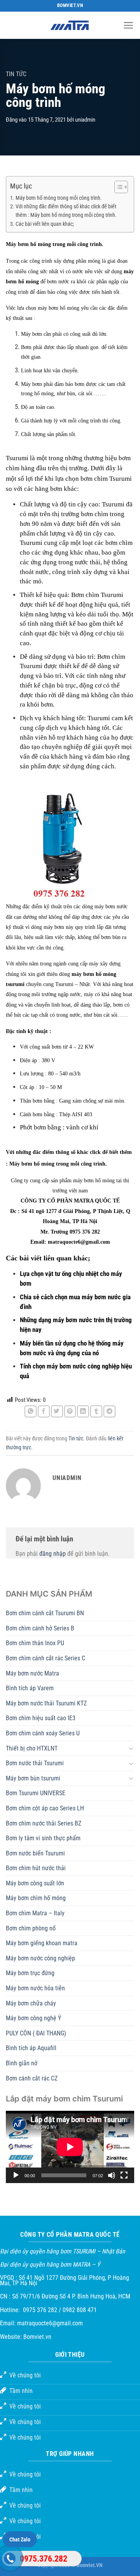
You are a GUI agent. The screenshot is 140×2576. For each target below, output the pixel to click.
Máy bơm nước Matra (32, 1673)
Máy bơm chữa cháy (31, 2003)
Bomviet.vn (37, 2337)
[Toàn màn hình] (124, 2175)
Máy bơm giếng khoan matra (42, 1943)
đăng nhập (52, 1554)
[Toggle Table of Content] (117, 187)
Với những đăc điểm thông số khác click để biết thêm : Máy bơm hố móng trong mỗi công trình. (66, 211)
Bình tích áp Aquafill (31, 2048)
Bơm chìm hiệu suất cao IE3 (41, 1718)
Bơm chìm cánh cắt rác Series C (45, 1658)
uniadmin (85, 120)
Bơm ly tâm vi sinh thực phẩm (43, 1838)
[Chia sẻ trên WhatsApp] (31, 1411)
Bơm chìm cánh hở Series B (40, 1628)
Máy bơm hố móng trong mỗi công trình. (59, 198)
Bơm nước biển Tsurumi (35, 1853)
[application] (70, 2147)
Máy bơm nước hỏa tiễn (35, 1988)
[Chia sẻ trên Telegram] (109, 1411)
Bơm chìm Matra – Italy (35, 1913)
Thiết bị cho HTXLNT (32, 1748)
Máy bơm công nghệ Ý (33, 2018)
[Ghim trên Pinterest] (70, 1411)
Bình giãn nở (22, 2063)
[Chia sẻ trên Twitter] (57, 1411)
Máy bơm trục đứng (30, 1973)
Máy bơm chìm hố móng (36, 1898)
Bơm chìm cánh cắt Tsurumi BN (45, 1613)
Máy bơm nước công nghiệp (40, 1958)
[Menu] (129, 25)
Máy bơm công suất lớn (35, 1883)
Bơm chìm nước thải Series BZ (44, 1823)
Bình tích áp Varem (30, 1688)
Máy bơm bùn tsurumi (33, 1778)
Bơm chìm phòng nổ (31, 1928)
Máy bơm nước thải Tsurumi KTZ (46, 1703)
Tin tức (16, 74)
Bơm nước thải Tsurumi (35, 1763)
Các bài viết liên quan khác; (45, 224)
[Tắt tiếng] (112, 2175)
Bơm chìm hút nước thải (36, 1868)
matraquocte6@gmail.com (50, 2323)
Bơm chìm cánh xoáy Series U (43, 1733)
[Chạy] (16, 2175)
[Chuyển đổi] (131, 1748)
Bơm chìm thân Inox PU (35, 1643)
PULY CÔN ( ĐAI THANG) (36, 2033)
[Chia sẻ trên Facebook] (44, 1411)
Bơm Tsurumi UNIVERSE (36, 1793)
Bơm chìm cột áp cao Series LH (45, 1808)
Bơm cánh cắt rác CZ (32, 2078)
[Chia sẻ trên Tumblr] (96, 1411)
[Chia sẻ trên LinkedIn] (83, 1411)
